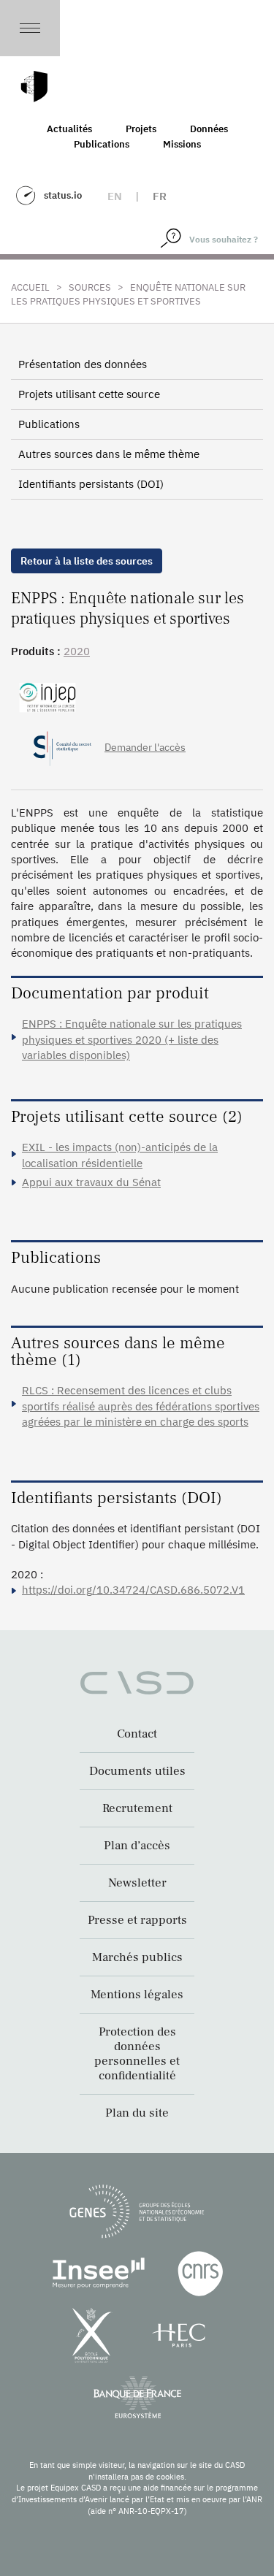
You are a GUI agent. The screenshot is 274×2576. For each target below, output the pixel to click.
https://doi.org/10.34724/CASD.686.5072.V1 (133, 1590)
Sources (90, 287)
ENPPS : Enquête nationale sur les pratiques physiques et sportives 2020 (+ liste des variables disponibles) (132, 1039)
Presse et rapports (137, 1920)
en (115, 196)
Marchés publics (137, 1957)
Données (209, 129)
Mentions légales (137, 1995)
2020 (77, 651)
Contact (137, 1734)
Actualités (69, 129)
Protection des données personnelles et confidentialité (137, 2054)
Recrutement (137, 1808)
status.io (63, 195)
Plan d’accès (137, 1846)
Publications (102, 144)
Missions (182, 144)
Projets (141, 129)
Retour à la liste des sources (87, 561)
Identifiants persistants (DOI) (91, 484)
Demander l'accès (145, 747)
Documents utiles (137, 1771)
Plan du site (137, 2113)
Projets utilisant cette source (89, 394)
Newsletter (137, 1883)
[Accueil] (34, 87)
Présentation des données (83, 364)
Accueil (30, 287)
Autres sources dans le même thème (109, 454)
